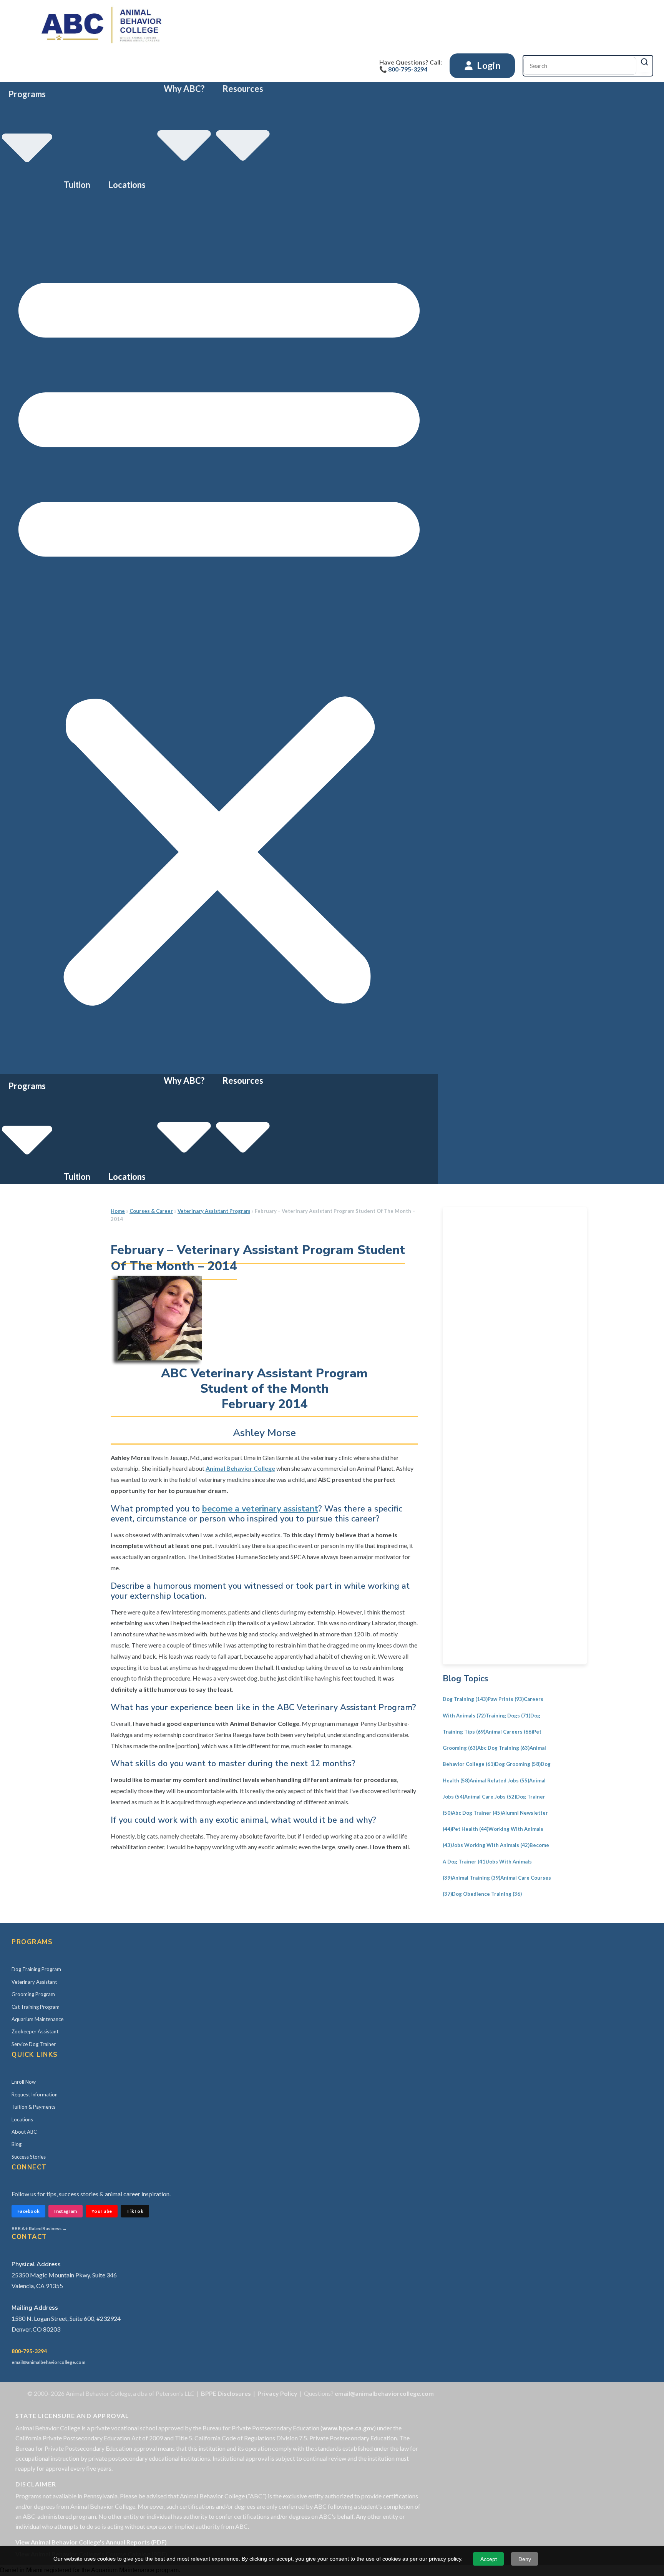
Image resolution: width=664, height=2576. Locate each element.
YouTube (102, 2211)
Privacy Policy (277, 2393)
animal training (476, 1878)
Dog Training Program (36, 1969)
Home (118, 1211)
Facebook (28, 2211)
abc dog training (503, 1748)
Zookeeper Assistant (35, 2031)
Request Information (35, 2094)
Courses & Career (151, 1211)
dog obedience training (487, 1894)
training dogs (508, 1716)
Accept (489, 2559)
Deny (525, 2559)
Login (488, 65)
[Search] (644, 62)
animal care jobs (490, 1797)
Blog (17, 2144)
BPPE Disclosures (226, 2393)
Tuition (77, 185)
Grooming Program (33, 1994)
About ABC (24, 2132)
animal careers (509, 1732)
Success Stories (29, 2157)
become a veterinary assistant (260, 1509)
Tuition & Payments (33, 2107)
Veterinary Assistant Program (214, 1211)
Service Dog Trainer (34, 2044)
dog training (465, 1699)
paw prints (506, 1699)
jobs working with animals (491, 1845)
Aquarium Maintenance (37, 2019)
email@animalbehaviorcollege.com (48, 2362)
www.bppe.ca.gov (348, 2428)
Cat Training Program (36, 2007)
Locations (127, 185)
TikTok (135, 2211)
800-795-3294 (29, 2351)
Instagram (66, 2211)
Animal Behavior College (240, 1468)
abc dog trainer (477, 1813)
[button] (219, 633)
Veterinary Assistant (34, 1982)
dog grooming (518, 1764)
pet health (470, 1829)
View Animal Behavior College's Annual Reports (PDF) (91, 2542)
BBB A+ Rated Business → (39, 2228)
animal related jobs (499, 1780)
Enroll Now (24, 2082)
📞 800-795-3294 (403, 69)
